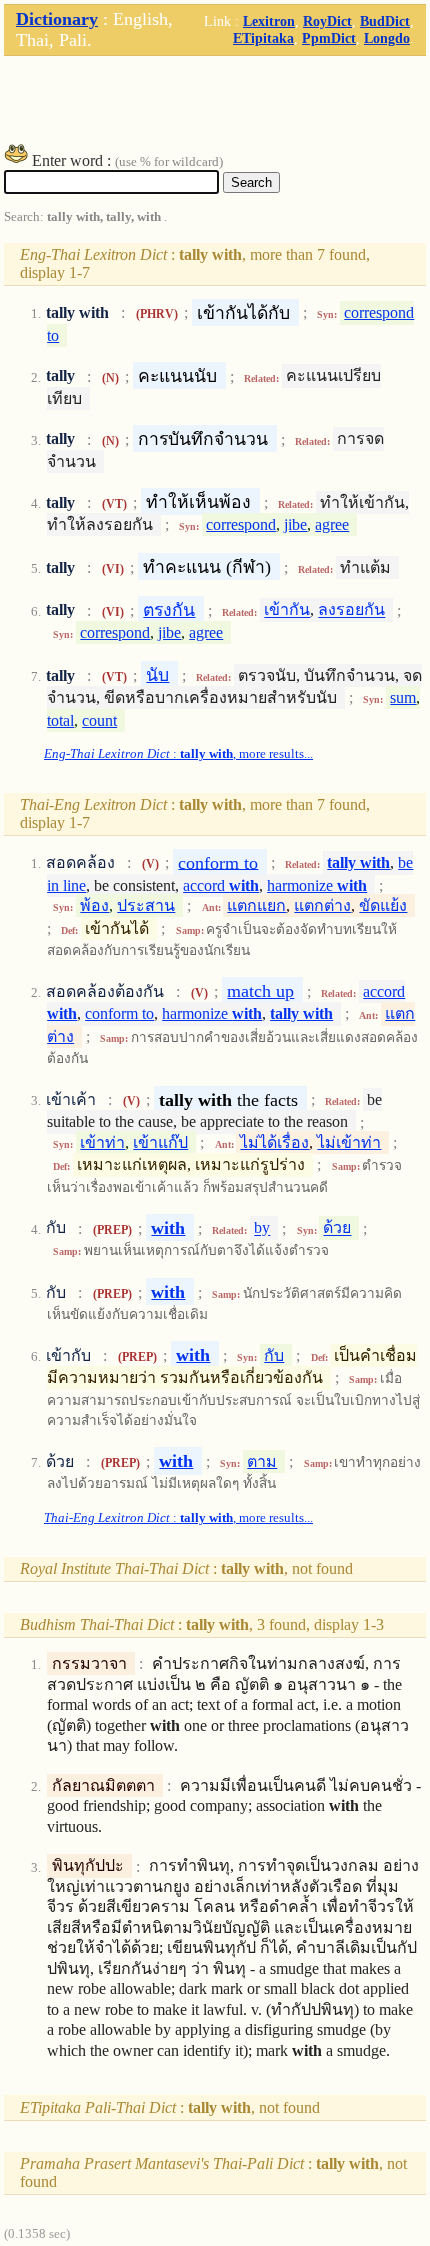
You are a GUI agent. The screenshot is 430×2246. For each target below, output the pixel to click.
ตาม (262, 1461)
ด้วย (337, 1228)
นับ (157, 675)
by (262, 1228)
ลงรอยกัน (351, 610)
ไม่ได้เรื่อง (274, 1142)
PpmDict (329, 38)
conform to (218, 862)
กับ (274, 1355)
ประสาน (146, 905)
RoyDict (327, 21)
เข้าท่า (102, 1142)
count (99, 720)
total (60, 720)
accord (221, 885)
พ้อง (94, 905)
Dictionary (57, 19)
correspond (241, 524)
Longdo (387, 38)
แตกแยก (256, 905)
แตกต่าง (322, 905)
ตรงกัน (169, 610)
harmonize (317, 885)
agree (332, 524)
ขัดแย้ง (383, 905)
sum (403, 697)
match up (260, 991)
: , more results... (178, 754)
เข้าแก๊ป (160, 1142)
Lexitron (269, 21)
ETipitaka (263, 38)
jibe (295, 524)
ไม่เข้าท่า (349, 1142)
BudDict (385, 21)
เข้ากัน (287, 610)
